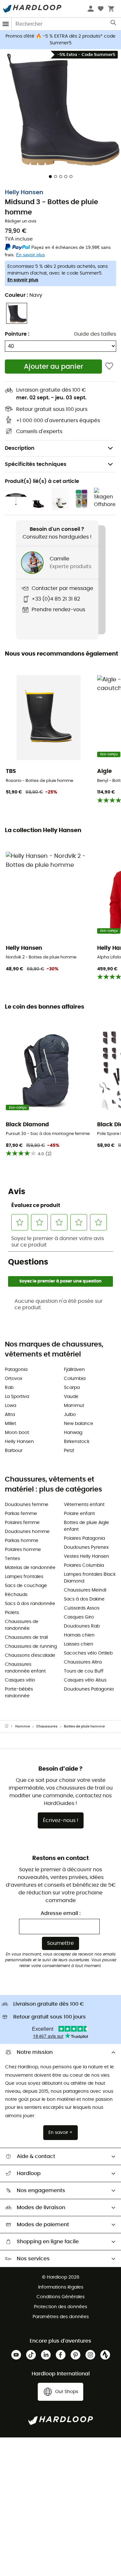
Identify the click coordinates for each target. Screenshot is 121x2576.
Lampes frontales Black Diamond (90, 1578)
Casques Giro (79, 1617)
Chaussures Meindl (85, 1590)
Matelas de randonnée (30, 1568)
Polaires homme (23, 1550)
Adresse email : (61, 1913)
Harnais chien (79, 1635)
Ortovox (14, 1379)
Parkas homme (22, 1541)
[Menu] (6, 24)
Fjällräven (74, 1370)
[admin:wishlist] (109, 366)
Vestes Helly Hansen (86, 1556)
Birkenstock (77, 1442)
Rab (9, 1388)
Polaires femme (22, 1523)
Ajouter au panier (54, 367)
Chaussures (47, 1726)
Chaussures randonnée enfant (25, 1668)
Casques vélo (20, 1680)
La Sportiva (17, 1397)
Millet (10, 1424)
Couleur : (24, 295)
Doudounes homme (27, 1532)
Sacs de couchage (26, 1586)
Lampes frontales (24, 1577)
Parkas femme (21, 1514)
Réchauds (16, 1595)
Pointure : (17, 334)
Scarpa (72, 1388)
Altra (10, 1415)
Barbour (14, 1451)
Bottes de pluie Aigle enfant (86, 1526)
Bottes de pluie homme (84, 1726)
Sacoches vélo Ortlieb (88, 1653)
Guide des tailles (95, 334)
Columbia (75, 1379)
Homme (23, 1726)
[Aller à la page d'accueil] (10, 1727)
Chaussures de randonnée (22, 1625)
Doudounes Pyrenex (86, 1547)
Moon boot (17, 1433)
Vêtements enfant (84, 1505)
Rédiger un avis (21, 221)
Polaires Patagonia (84, 1538)
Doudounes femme (27, 1505)
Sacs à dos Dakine (84, 1599)
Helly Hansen (24, 193)
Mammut (74, 1406)
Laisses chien (79, 1644)
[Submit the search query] (114, 24)
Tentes (12, 1559)
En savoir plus (23, 280)
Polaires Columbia (84, 1565)
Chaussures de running (31, 1646)
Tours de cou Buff (84, 1671)
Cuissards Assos (82, 1608)
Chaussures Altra (83, 1662)
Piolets (12, 1613)
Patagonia (16, 1370)
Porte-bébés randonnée (19, 1693)
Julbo (70, 1415)
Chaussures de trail (26, 1637)
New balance (79, 1424)
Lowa (10, 1406)
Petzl (69, 1451)
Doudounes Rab (82, 1626)
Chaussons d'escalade (30, 1655)
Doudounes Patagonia (89, 1689)
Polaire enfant (79, 1514)
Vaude (71, 1397)
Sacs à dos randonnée (30, 1604)
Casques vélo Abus (85, 1680)
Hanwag (73, 1433)
